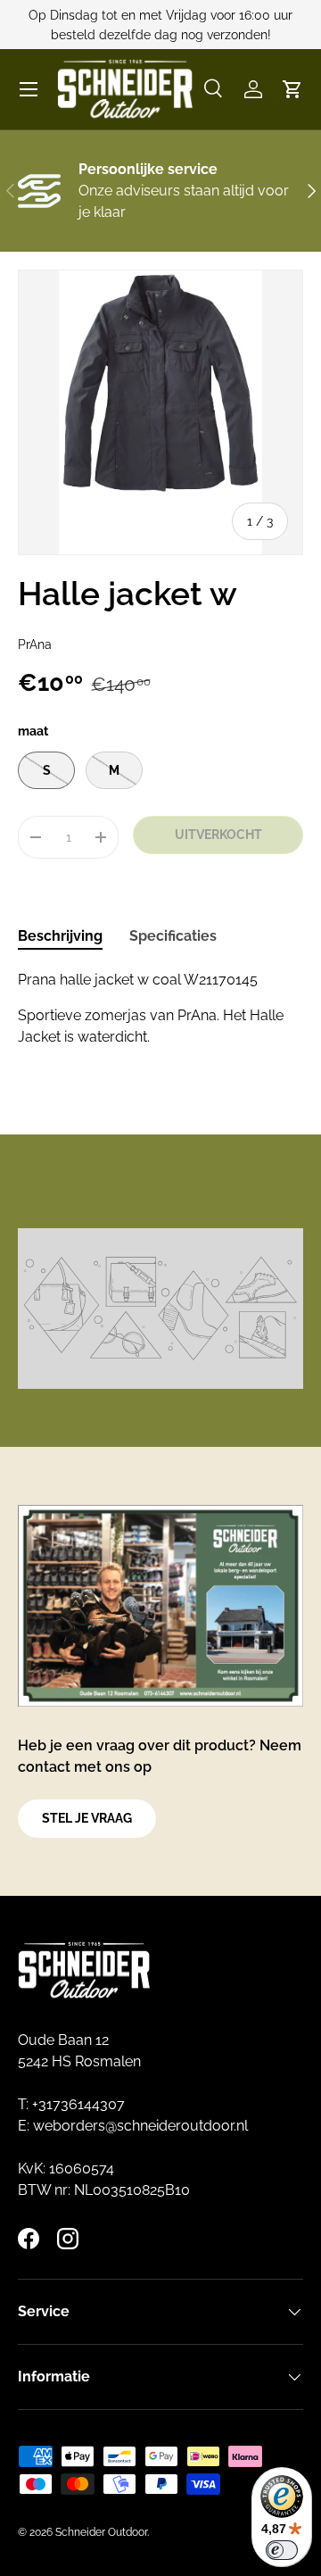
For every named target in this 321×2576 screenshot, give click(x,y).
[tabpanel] (160, 1009)
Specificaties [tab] (173, 936)
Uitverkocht (218, 835)
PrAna (35, 644)
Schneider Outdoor (101, 2532)
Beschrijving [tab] (60, 936)
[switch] (282, 2550)
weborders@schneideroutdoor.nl (140, 2126)
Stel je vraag (87, 1818)
